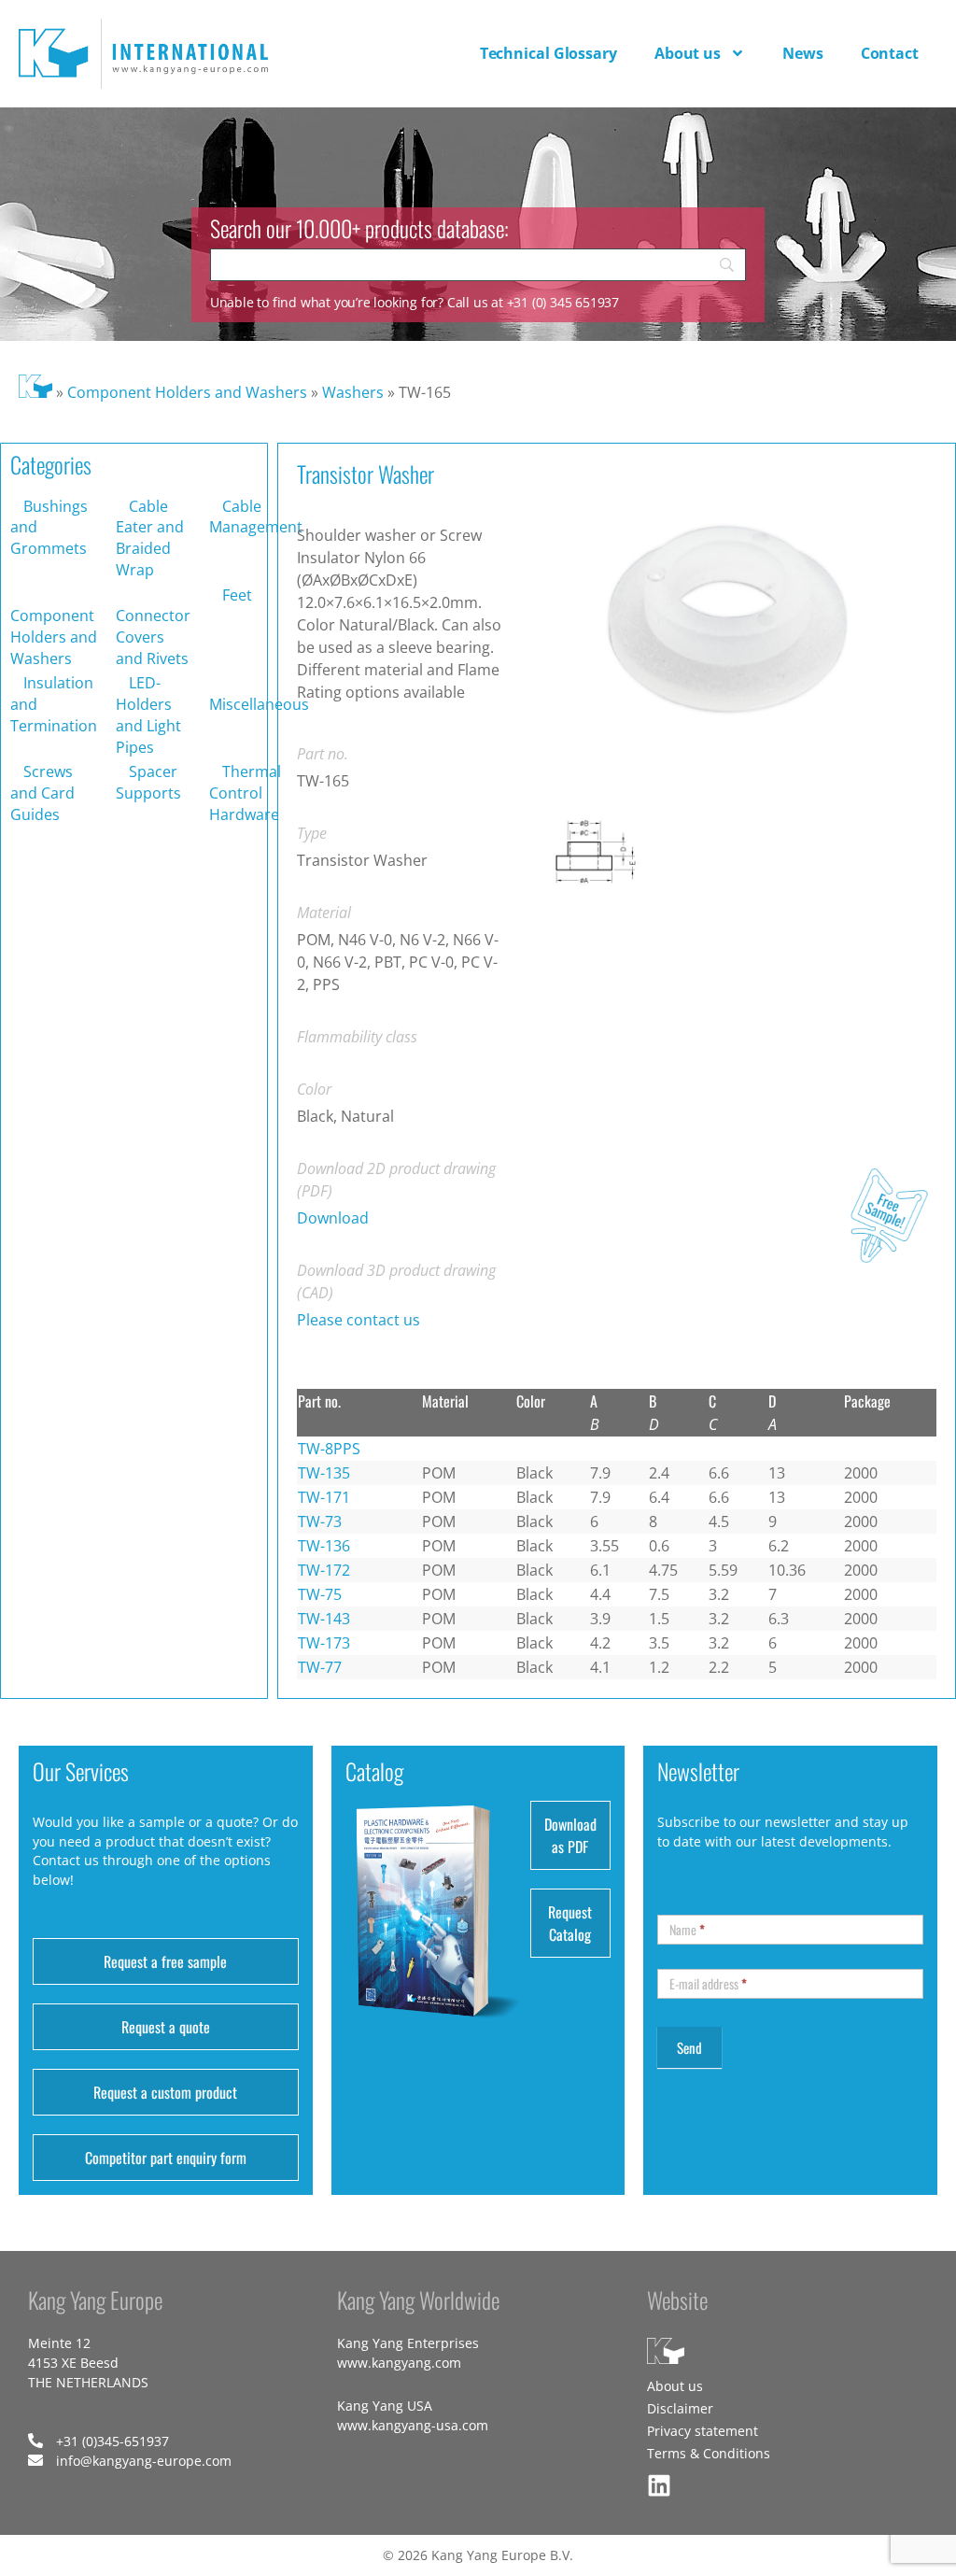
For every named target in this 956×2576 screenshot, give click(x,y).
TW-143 (324, 1619)
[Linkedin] (659, 2485)
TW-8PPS (329, 1449)
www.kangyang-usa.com (413, 2425)
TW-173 (324, 1643)
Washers (353, 392)
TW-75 (320, 1594)
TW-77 (320, 1667)
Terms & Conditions (709, 2453)
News (803, 53)
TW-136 (324, 1546)
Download (333, 1218)
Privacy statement (703, 2431)
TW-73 (320, 1522)
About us (688, 53)
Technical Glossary (548, 53)
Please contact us (358, 1320)
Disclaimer (680, 2408)
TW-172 (324, 1570)
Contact (890, 53)
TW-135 (324, 1473)
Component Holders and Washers (187, 392)
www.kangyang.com (399, 2363)
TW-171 (324, 1497)
